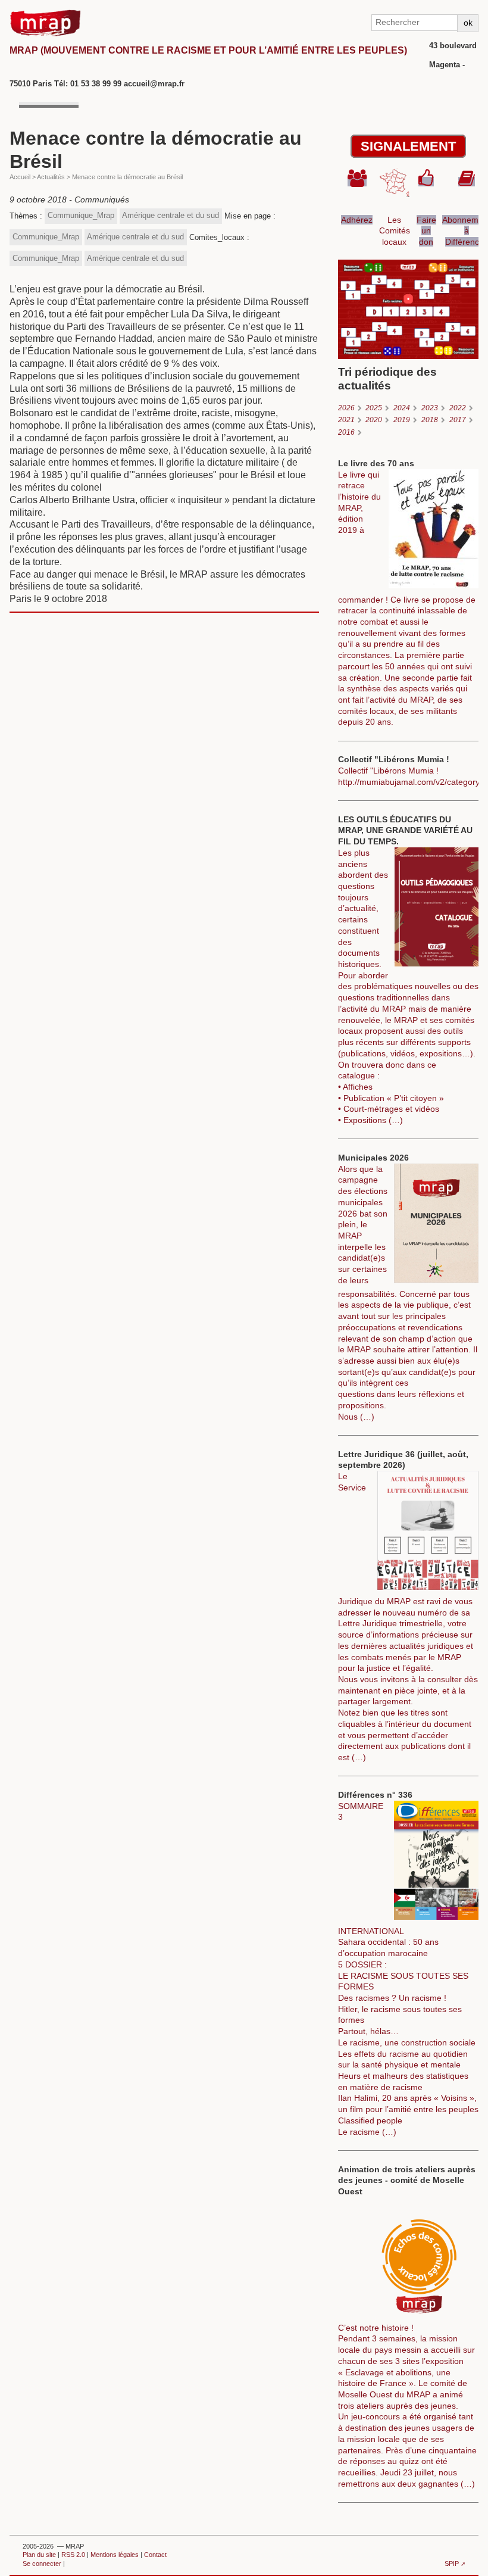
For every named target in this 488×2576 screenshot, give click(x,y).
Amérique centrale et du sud (171, 215)
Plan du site (39, 2555)
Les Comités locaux (395, 231)
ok (468, 23)
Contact (155, 2555)
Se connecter (42, 2563)
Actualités (51, 177)
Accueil (20, 177)
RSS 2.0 (73, 2555)
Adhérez (357, 220)
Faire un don (426, 231)
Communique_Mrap (81, 215)
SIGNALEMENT (408, 146)
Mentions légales (115, 2555)
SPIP (452, 2563)
